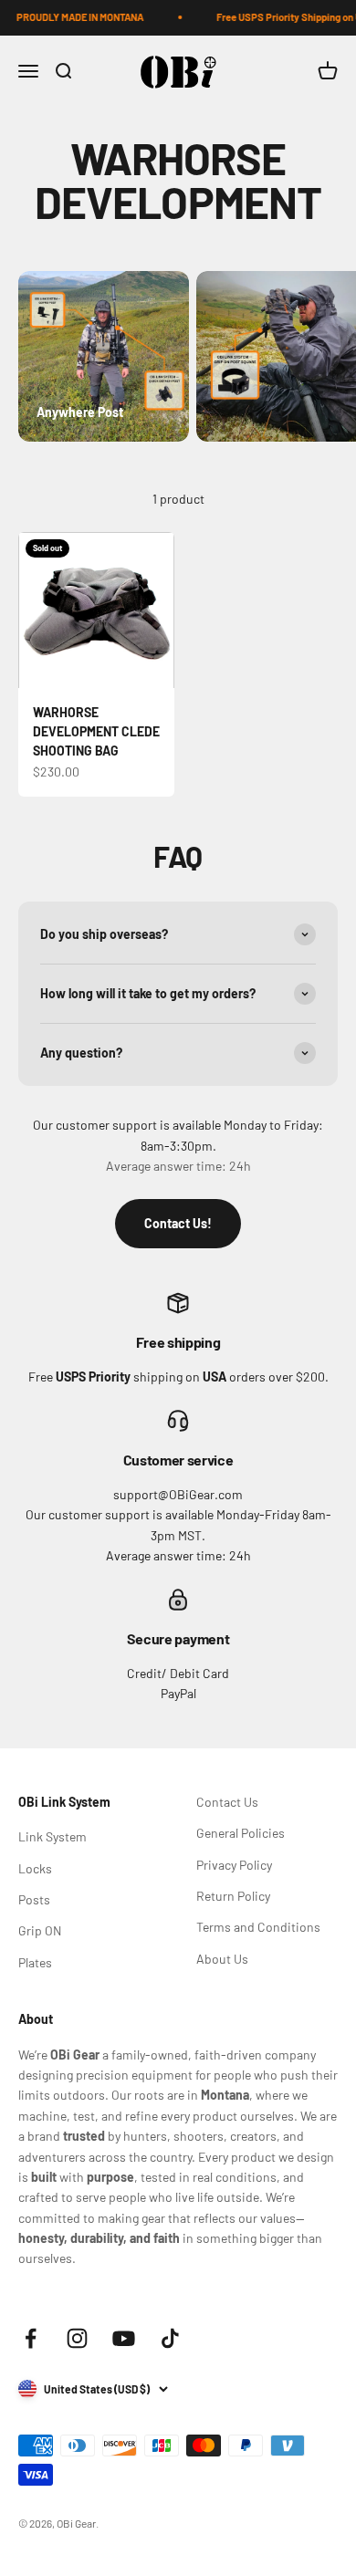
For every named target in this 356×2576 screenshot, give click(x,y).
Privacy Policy (234, 1865)
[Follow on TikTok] (170, 2338)
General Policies (241, 1833)
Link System (52, 1836)
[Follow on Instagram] (77, 2338)
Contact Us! (178, 1223)
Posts (34, 1899)
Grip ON (40, 1930)
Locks (35, 1868)
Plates (35, 1962)
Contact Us (227, 1802)
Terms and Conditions (258, 1927)
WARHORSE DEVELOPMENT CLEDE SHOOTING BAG (96, 731)
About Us (222, 1959)
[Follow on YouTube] (124, 2338)
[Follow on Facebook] (31, 2338)
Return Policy (233, 1896)
